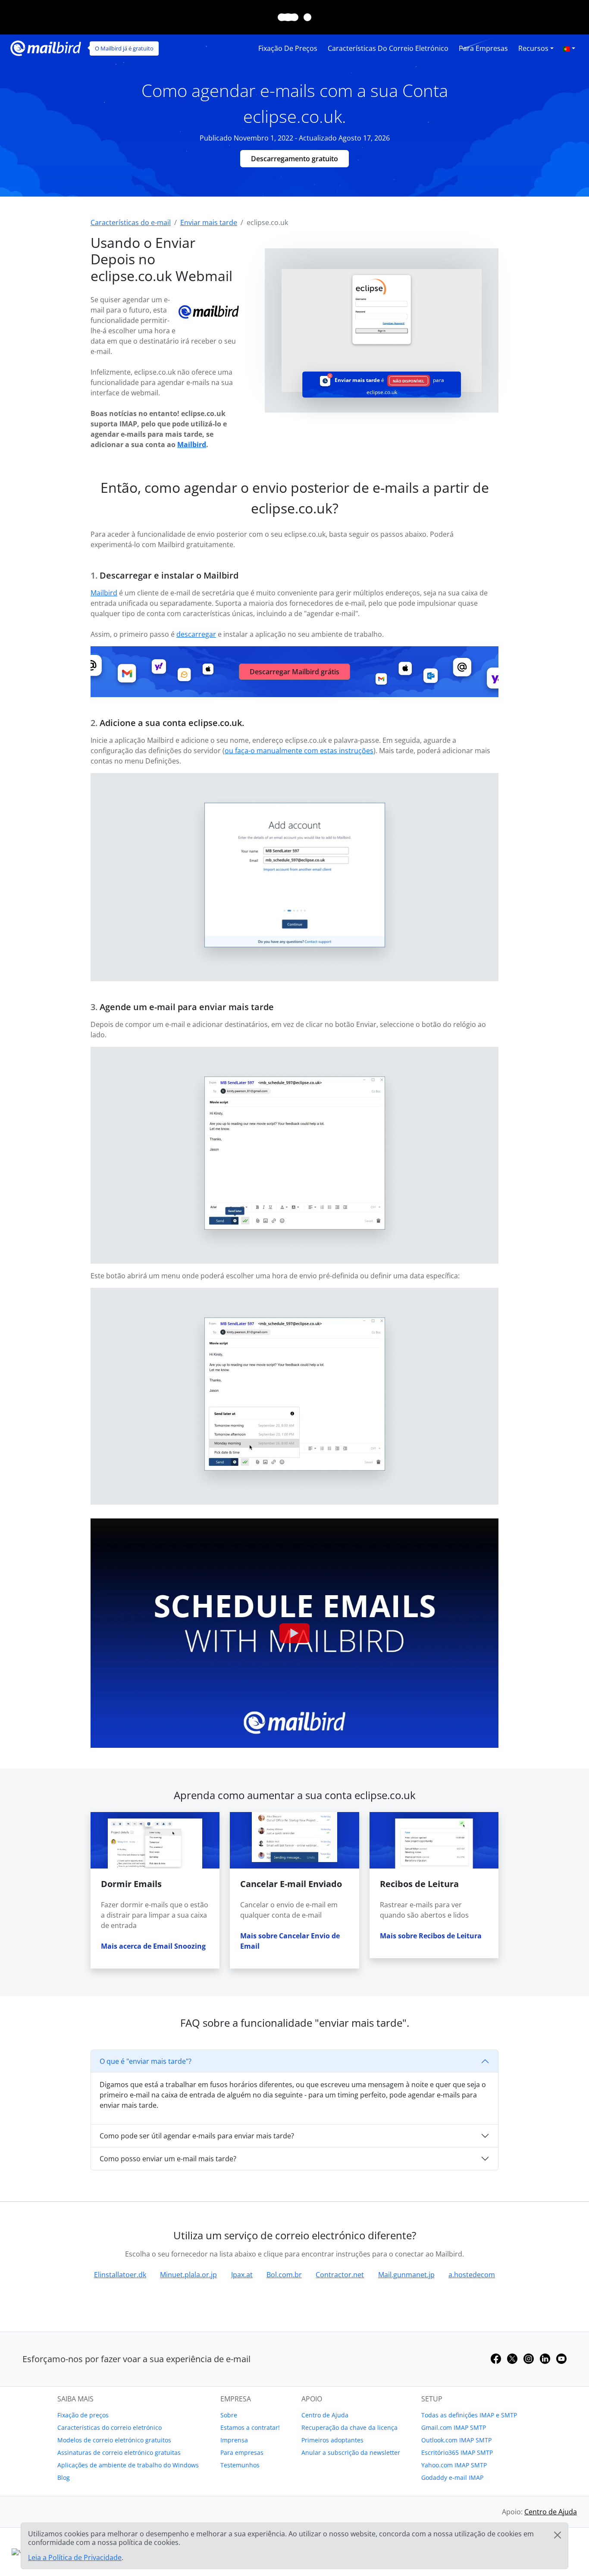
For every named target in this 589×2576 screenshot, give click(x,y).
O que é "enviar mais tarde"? (146, 2061)
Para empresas (483, 48)
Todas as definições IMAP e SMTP (469, 2415)
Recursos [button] (533, 48)
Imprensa (234, 2440)
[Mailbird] (46, 47)
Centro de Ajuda (325, 2415)
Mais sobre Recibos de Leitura (431, 1936)
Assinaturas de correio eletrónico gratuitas (119, 2452)
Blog (64, 2477)
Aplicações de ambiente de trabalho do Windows (128, 2465)
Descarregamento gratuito (294, 159)
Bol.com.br (284, 2275)
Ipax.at (242, 2275)
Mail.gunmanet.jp (406, 2275)
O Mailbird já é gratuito (124, 48)
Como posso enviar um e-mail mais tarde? (168, 2159)
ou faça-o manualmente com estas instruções (299, 751)
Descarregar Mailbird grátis (294, 672)
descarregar (196, 634)
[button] (569, 48)
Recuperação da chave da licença (349, 2427)
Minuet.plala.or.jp (188, 2275)
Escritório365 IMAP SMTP (457, 2452)
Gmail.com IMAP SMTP (454, 2427)
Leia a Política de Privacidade (75, 2557)
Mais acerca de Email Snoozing (153, 1946)
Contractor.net (340, 2275)
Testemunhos (240, 2465)
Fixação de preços (288, 48)
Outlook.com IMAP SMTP (456, 2440)
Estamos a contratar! (250, 2427)
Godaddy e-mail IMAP (452, 2477)
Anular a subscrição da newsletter (351, 2452)
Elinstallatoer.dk (120, 2275)
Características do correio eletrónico (388, 48)
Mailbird (192, 444)
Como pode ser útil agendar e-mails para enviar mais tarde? (197, 2136)
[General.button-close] (558, 2535)
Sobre (229, 2415)
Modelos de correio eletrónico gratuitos (114, 2440)
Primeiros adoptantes (332, 2440)
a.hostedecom (472, 2275)
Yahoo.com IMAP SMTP (454, 2465)
